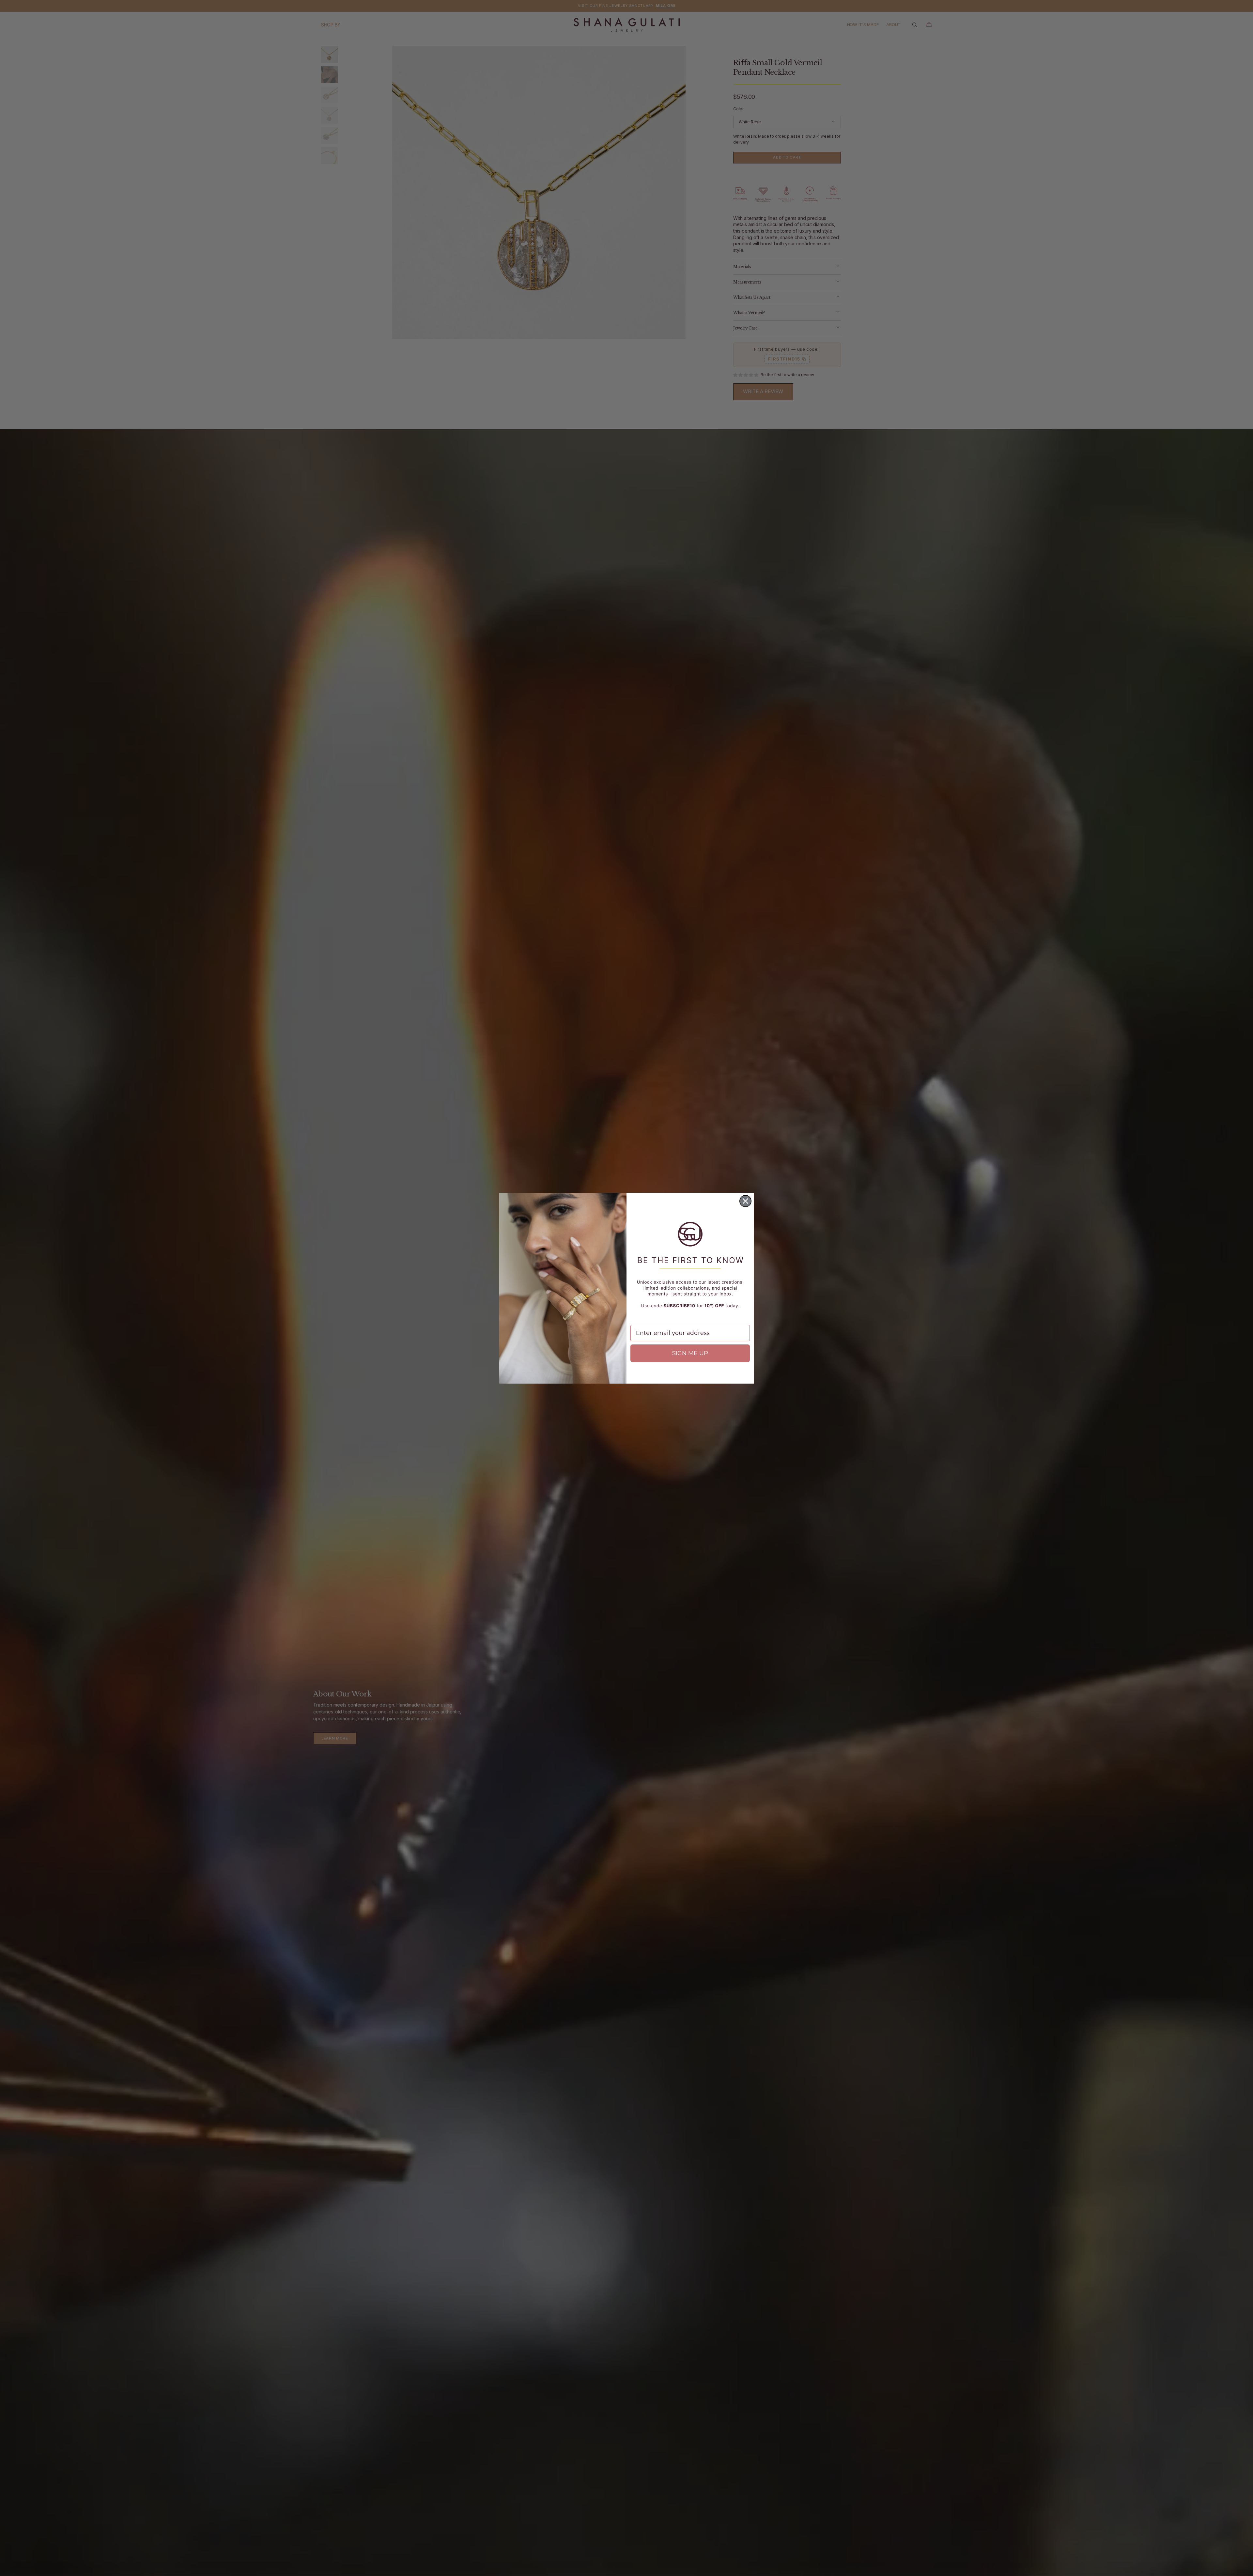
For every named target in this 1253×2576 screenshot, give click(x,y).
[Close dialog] (745, 1201)
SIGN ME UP (690, 1353)
